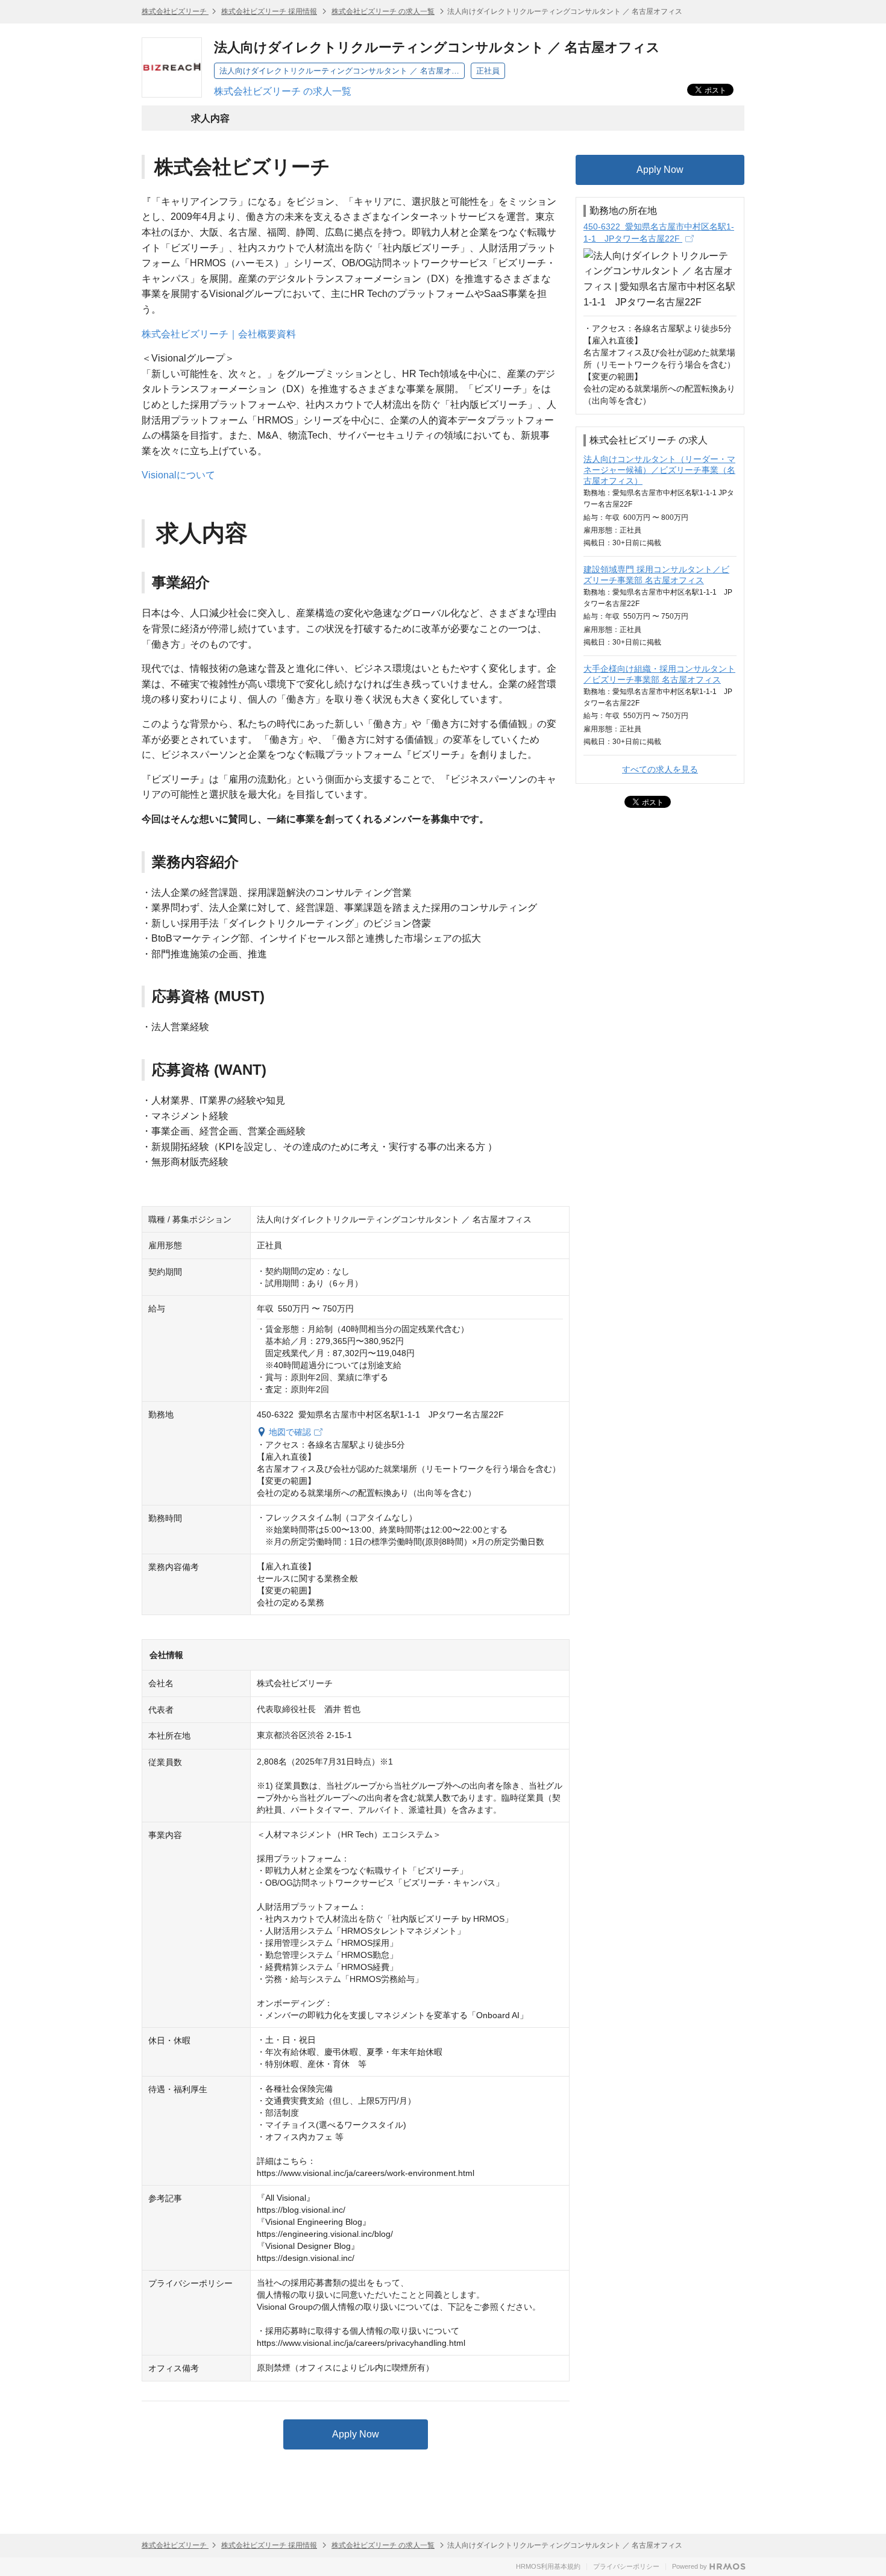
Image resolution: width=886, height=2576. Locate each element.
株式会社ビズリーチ (175, 11)
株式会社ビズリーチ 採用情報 (269, 11)
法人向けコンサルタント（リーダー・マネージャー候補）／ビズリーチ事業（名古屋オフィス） (659, 470)
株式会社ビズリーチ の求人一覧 (383, 11)
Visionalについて (178, 475)
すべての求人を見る (660, 769)
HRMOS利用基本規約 (548, 2566)
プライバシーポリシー (626, 2566)
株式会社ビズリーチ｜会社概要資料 (219, 334)
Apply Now (356, 2434)
